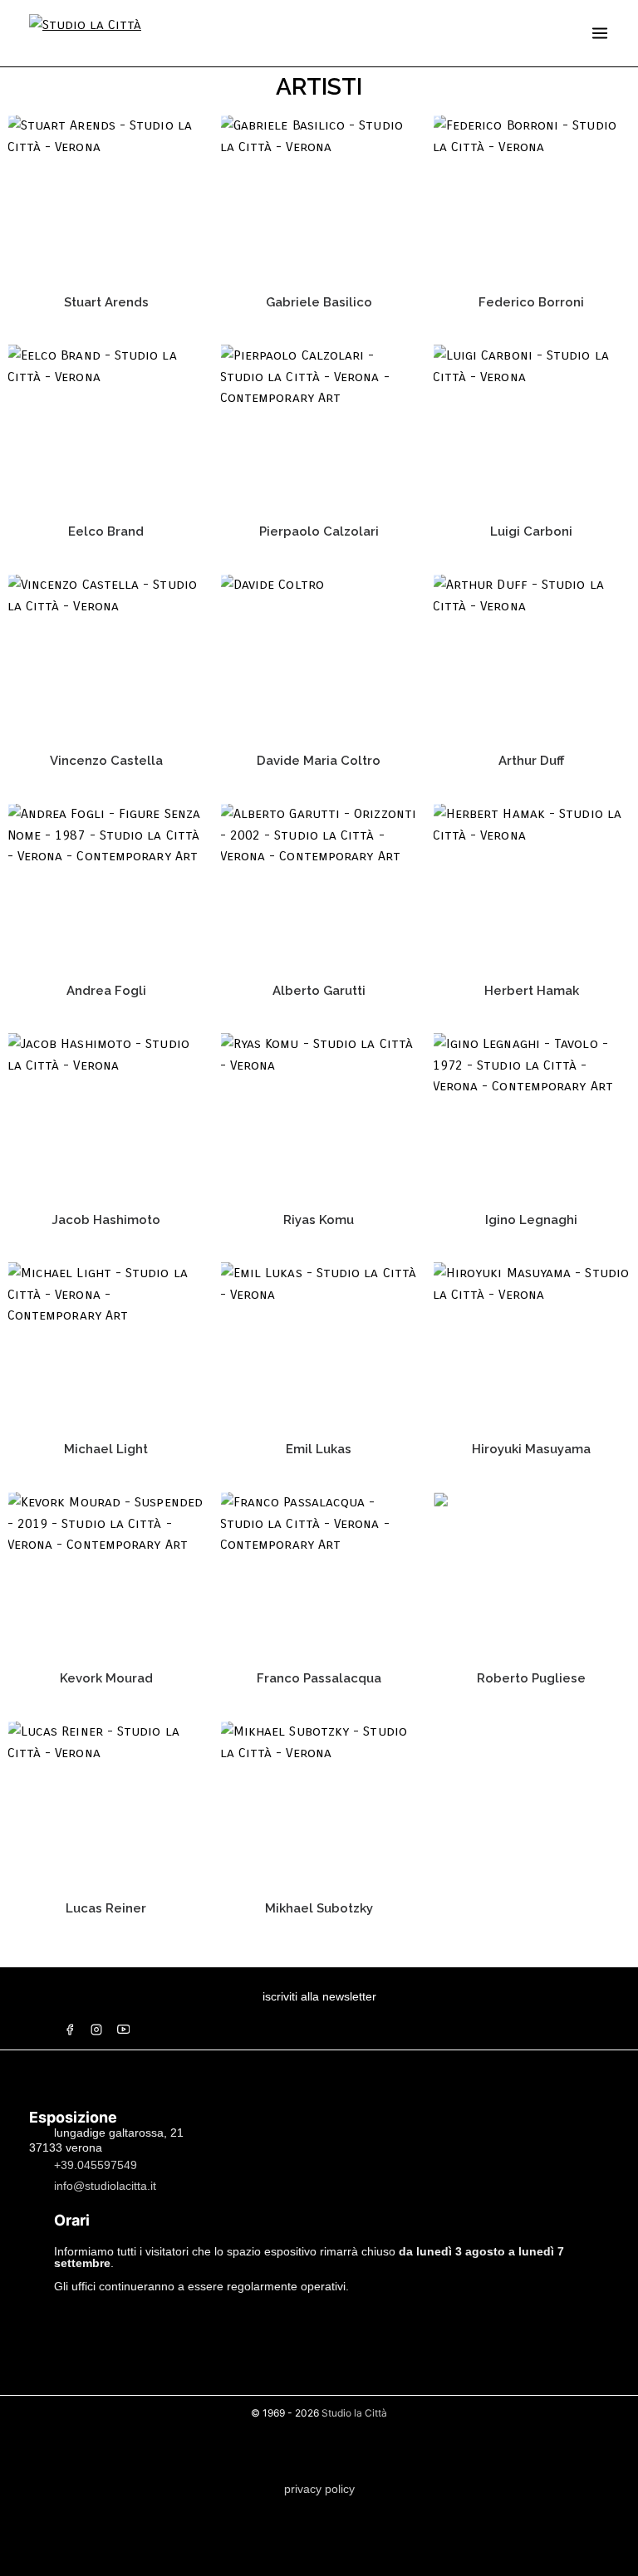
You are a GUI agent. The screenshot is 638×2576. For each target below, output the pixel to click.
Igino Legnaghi (531, 1220)
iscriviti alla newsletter (319, 1996)
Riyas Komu (319, 1220)
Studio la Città (354, 2413)
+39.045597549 (96, 2164)
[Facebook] (70, 2030)
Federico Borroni (531, 302)
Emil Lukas (319, 1449)
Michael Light (106, 1449)
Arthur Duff (531, 761)
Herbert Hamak (532, 991)
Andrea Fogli (106, 991)
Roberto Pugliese (531, 1678)
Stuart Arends (106, 302)
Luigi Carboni (531, 531)
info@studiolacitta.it (105, 2185)
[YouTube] (123, 2030)
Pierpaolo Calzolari (319, 531)
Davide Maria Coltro (319, 761)
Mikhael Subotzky (319, 1908)
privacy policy (319, 2489)
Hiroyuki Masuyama (531, 1449)
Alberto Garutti (319, 991)
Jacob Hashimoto (106, 1220)
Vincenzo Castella (106, 761)
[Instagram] (96, 2030)
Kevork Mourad (106, 1678)
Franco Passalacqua (319, 1678)
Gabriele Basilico (319, 302)
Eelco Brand (106, 531)
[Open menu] (600, 33)
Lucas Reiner (106, 1908)
